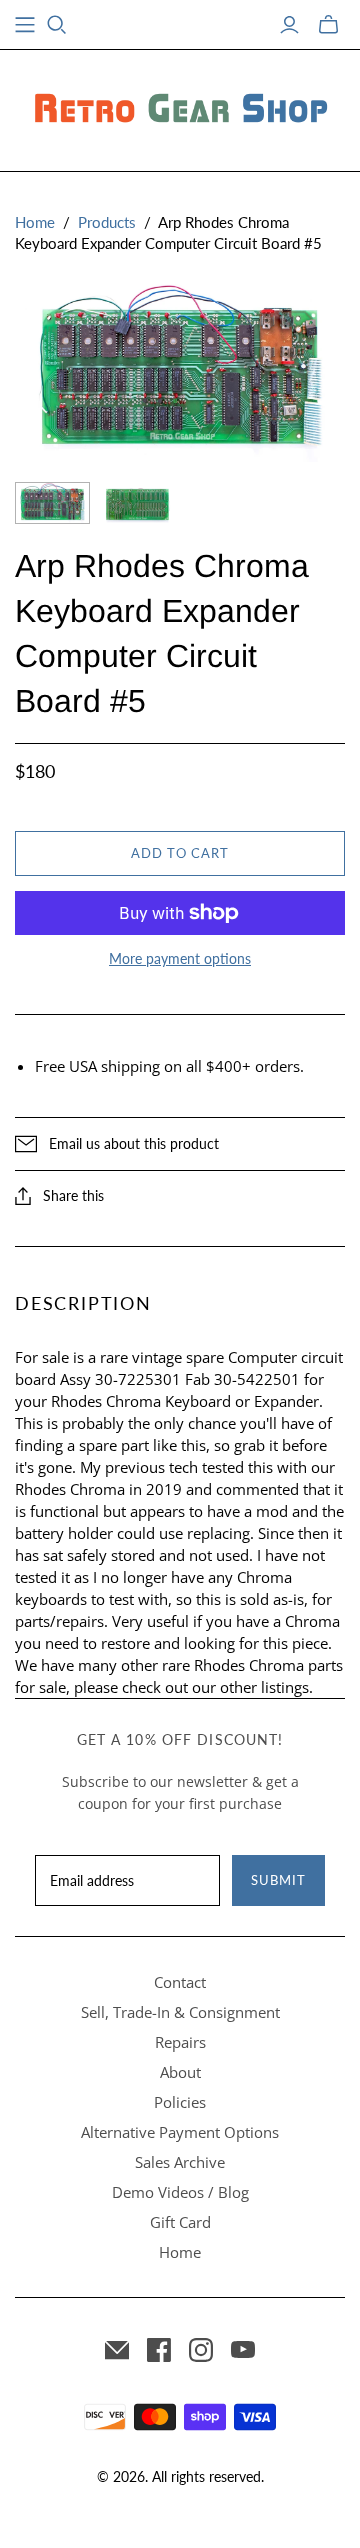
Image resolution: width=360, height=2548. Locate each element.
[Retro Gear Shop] (180, 107)
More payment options (180, 958)
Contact (180, 1982)
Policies (180, 2102)
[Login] (289, 25)
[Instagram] (201, 2350)
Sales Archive (180, 2162)
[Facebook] (159, 2350)
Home (35, 222)
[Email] (117, 2350)
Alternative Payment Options (180, 2132)
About (180, 2072)
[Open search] (57, 25)
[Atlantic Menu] (25, 25)
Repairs (180, 2042)
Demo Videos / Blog (180, 2192)
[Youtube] (243, 2350)
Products (107, 222)
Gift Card (180, 2222)
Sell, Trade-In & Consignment (180, 2012)
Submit (278, 1880)
